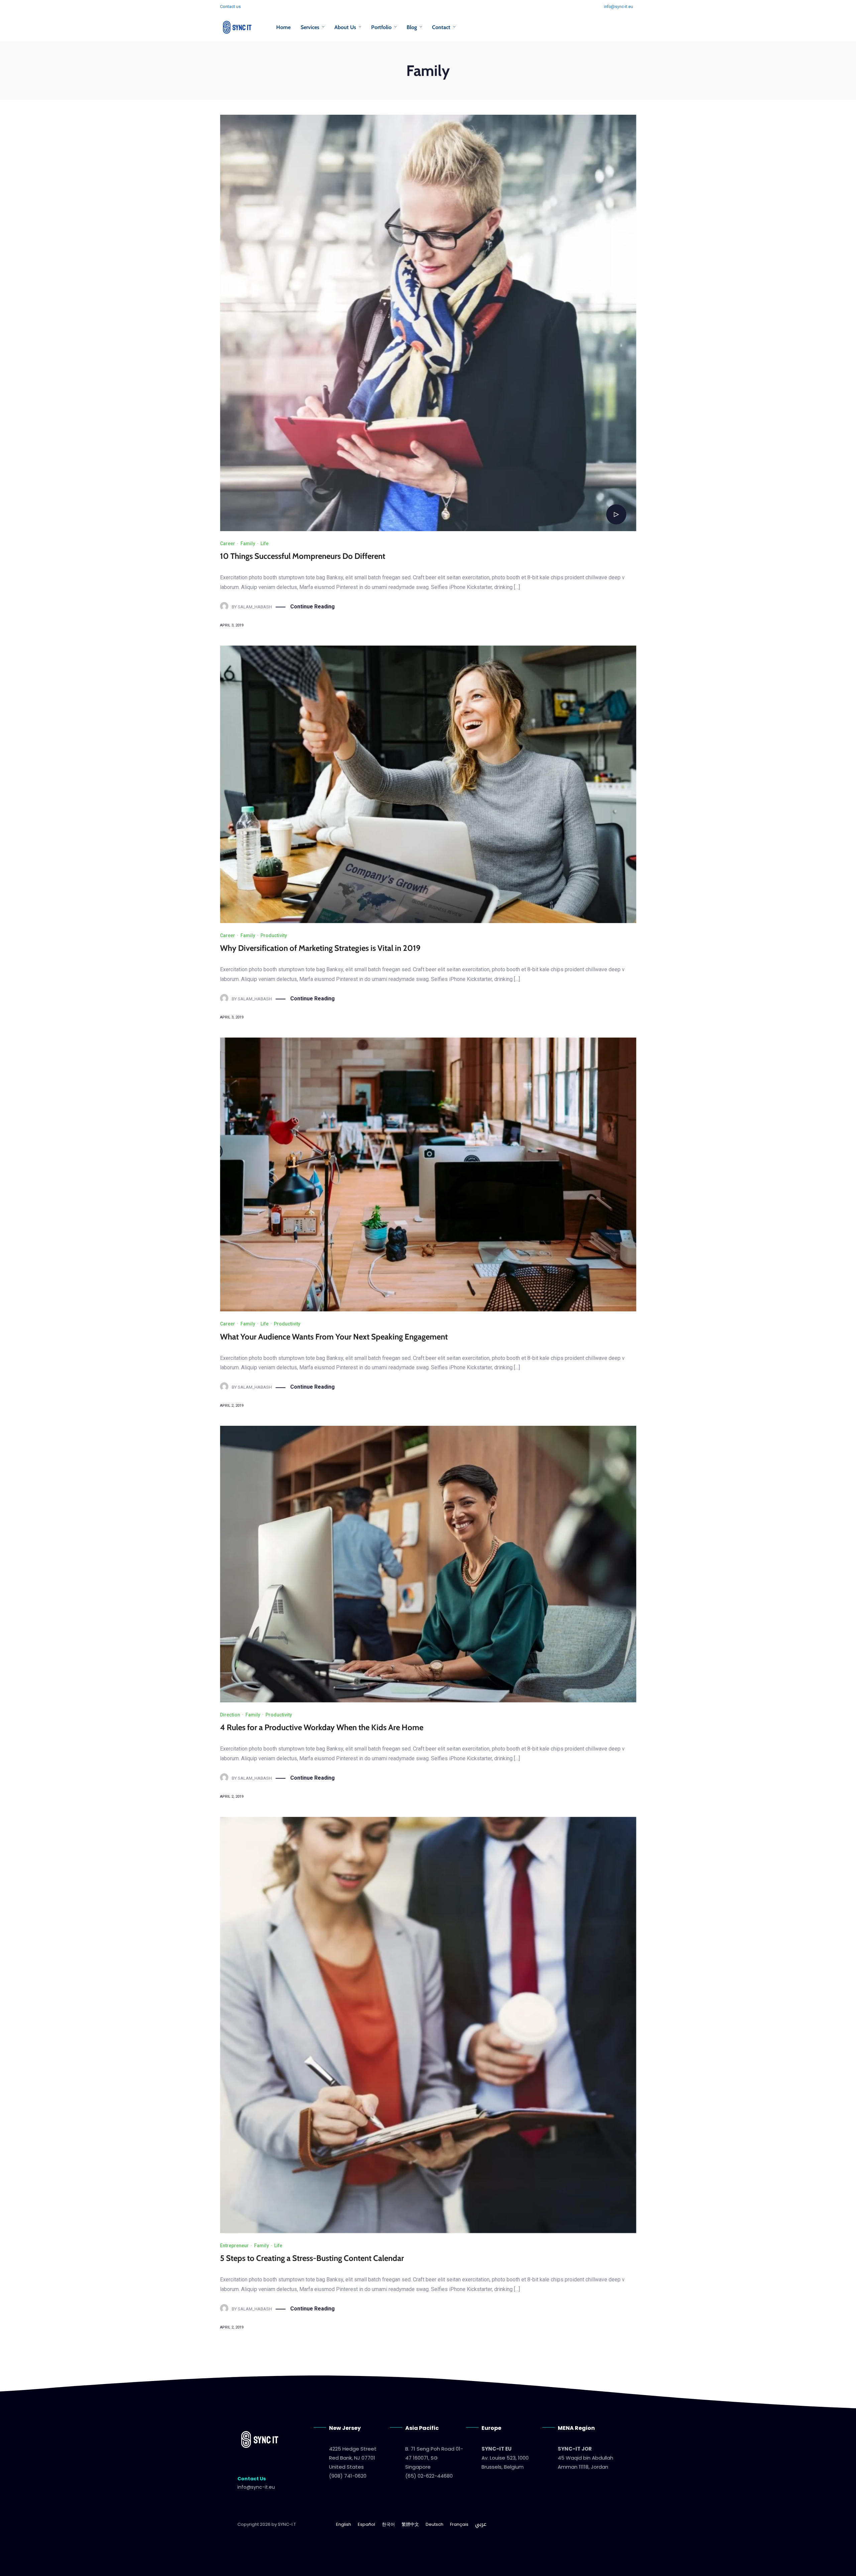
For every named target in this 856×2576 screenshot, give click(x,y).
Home (283, 27)
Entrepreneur (234, 2246)
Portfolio (381, 27)
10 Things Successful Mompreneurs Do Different (303, 556)
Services (310, 27)
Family (248, 543)
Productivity (274, 935)
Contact (441, 27)
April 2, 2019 (232, 2327)
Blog (412, 27)
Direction (230, 1715)
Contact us (230, 7)
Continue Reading (312, 607)
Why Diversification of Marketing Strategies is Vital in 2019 (320, 948)
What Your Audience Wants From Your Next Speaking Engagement (334, 1337)
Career (228, 543)
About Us (345, 27)
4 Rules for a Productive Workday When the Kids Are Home (322, 1727)
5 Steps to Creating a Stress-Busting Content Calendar (312, 2258)
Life (264, 543)
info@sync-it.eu (618, 7)
